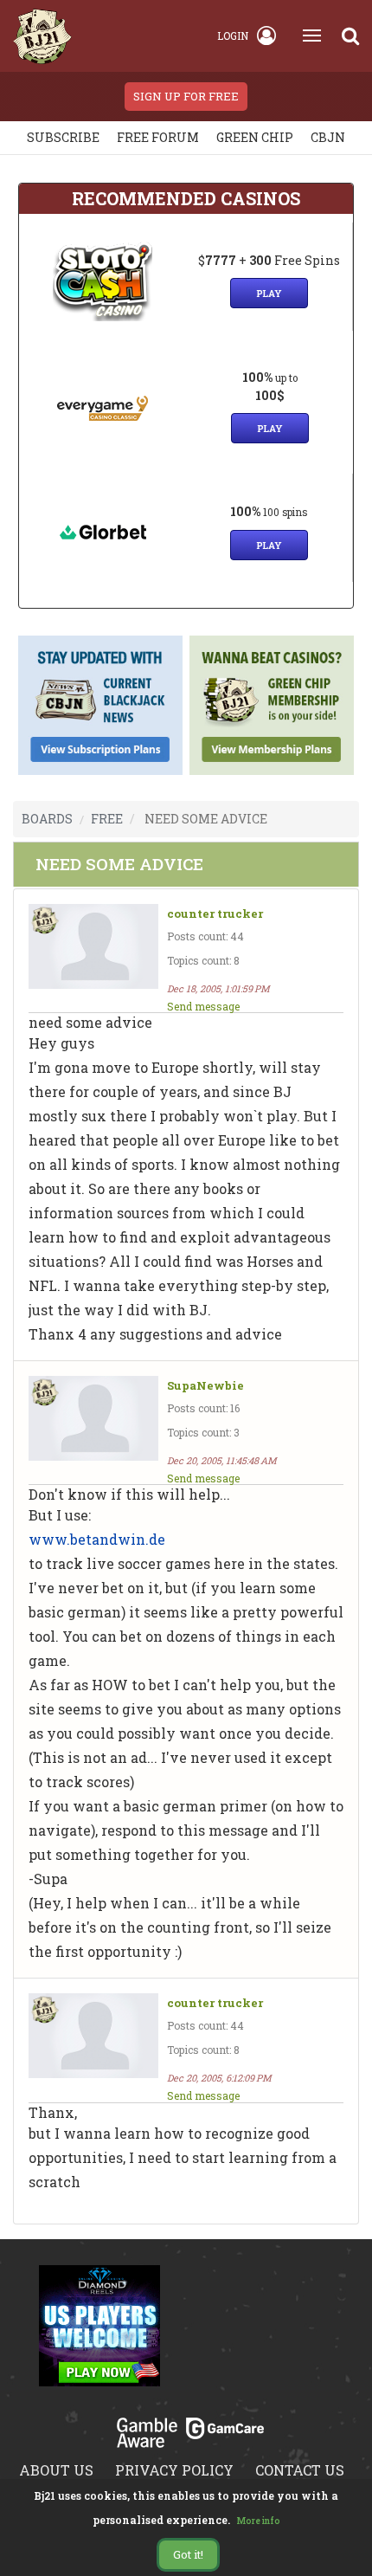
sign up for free (186, 96)
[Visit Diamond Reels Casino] (99, 2335)
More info (259, 2521)
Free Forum (158, 137)
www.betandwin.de (97, 1539)
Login (233, 36)
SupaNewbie (205, 1386)
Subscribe (63, 137)
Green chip (255, 137)
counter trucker (215, 914)
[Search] (350, 36)
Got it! (188, 2554)
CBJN (328, 137)
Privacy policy (174, 2470)
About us (56, 2470)
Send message (203, 1006)
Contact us (300, 2470)
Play (269, 293)
